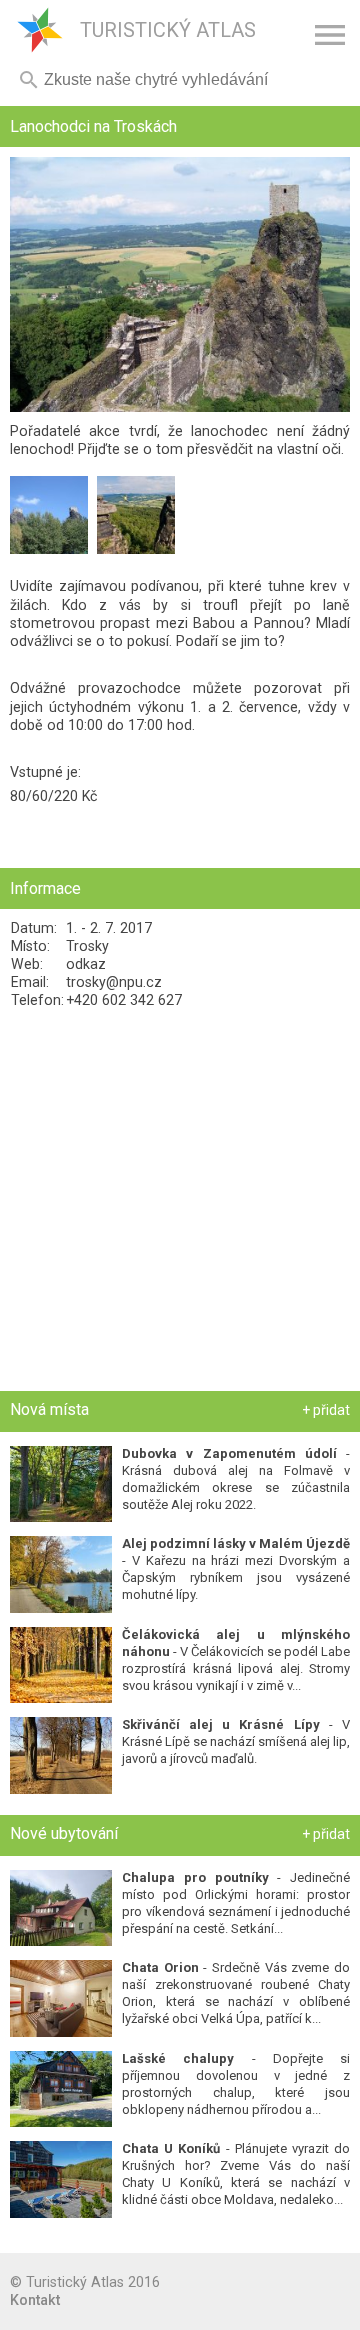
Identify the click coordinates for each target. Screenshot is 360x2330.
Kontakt (35, 2300)
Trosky (87, 946)
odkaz (86, 964)
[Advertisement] (180, 1200)
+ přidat (326, 1410)
